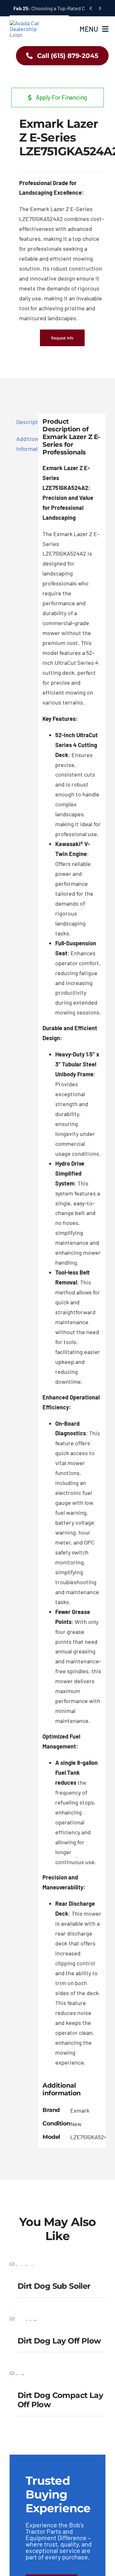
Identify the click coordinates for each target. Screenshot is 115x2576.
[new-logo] (28, 23)
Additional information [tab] (25, 444)
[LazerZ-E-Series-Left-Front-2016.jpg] (57, 83)
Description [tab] (25, 422)
